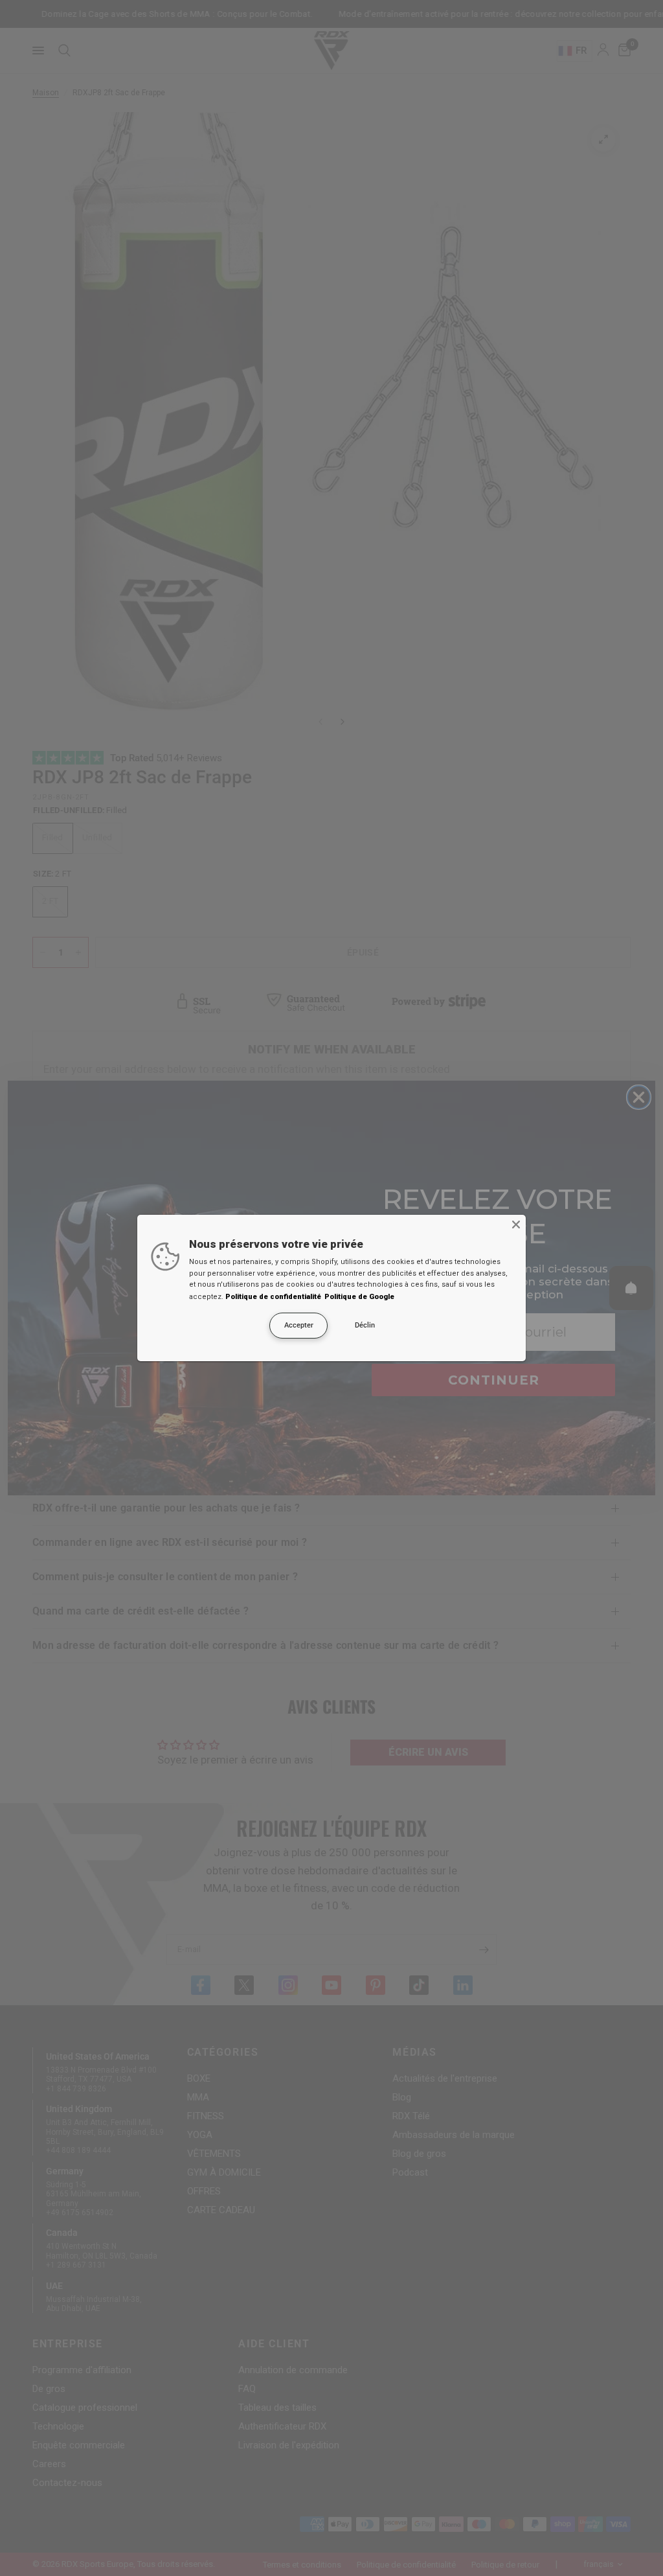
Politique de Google (359, 1297)
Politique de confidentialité (273, 1297)
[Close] (516, 1225)
